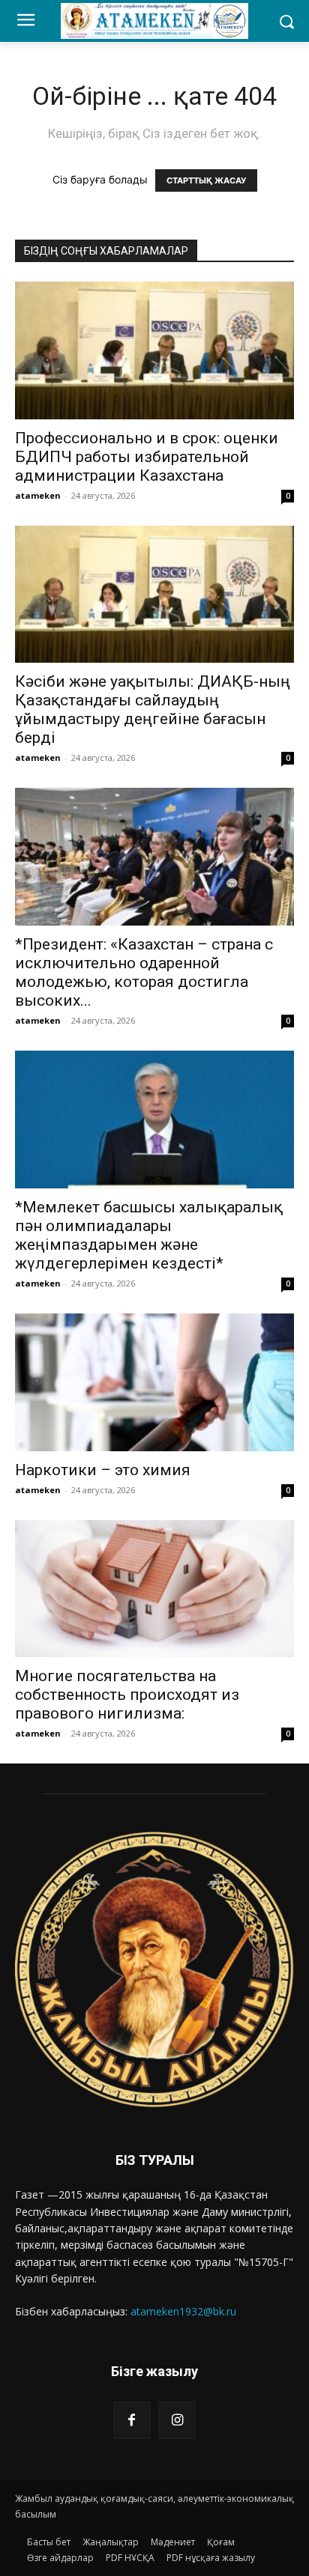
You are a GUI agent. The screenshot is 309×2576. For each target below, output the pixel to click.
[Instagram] (177, 2420)
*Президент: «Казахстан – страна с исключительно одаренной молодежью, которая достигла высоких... (144, 972)
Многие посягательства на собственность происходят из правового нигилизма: (127, 1695)
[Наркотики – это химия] (154, 1382)
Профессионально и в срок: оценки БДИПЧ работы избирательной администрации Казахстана (147, 457)
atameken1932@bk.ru (183, 2311)
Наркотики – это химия (103, 1470)
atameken (38, 495)
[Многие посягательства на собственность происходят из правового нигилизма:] (154, 1589)
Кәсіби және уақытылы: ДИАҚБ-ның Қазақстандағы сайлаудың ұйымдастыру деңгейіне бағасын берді (153, 710)
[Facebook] (132, 2420)
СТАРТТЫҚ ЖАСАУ (206, 180)
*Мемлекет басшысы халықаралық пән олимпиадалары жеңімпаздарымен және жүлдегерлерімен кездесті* (149, 1235)
